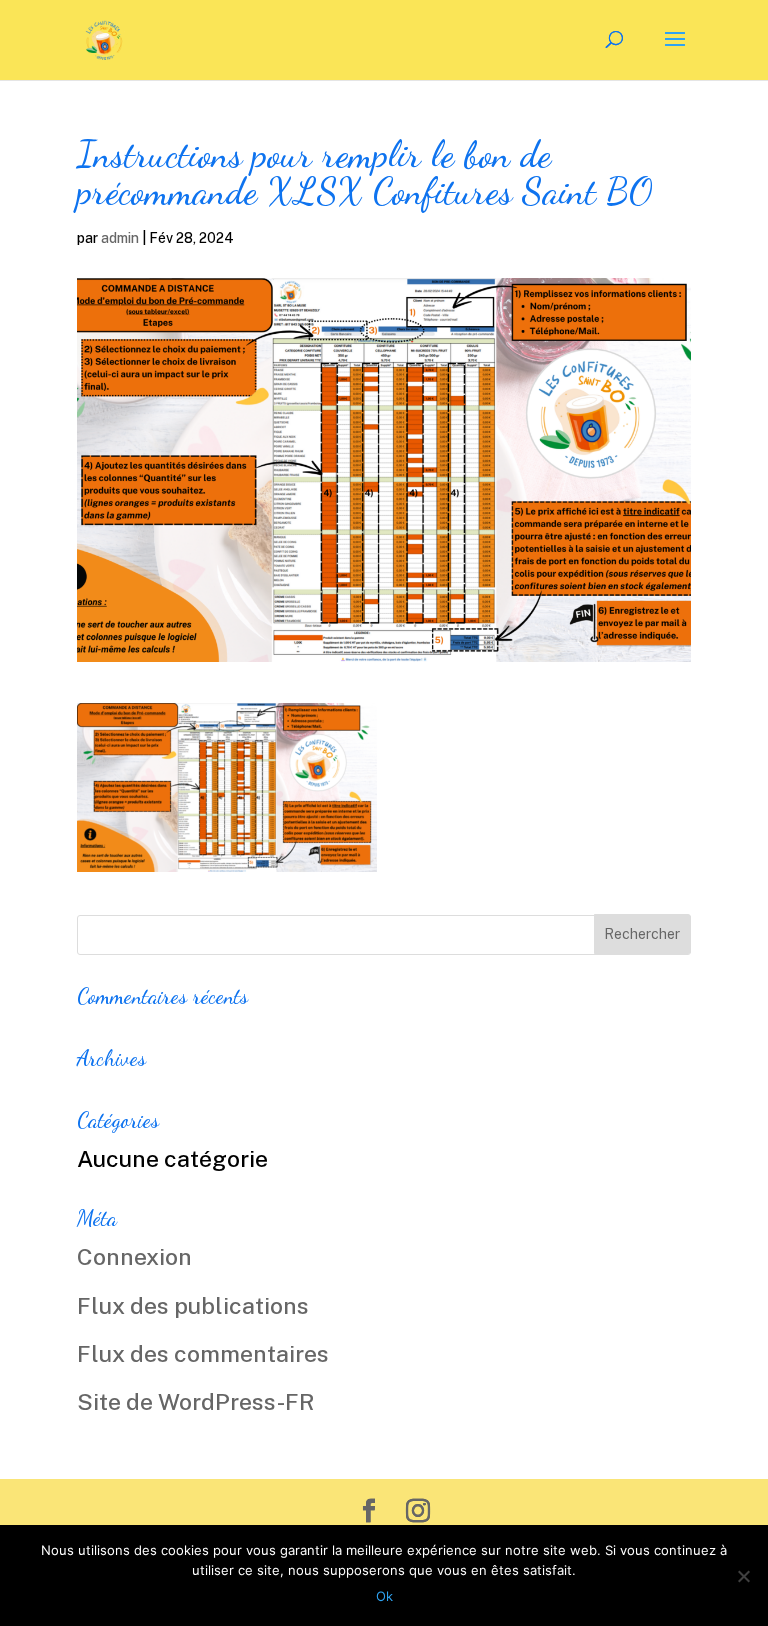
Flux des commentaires (203, 1353)
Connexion (134, 1256)
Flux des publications (193, 1305)
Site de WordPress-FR (195, 1401)
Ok (384, 1596)
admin (120, 238)
